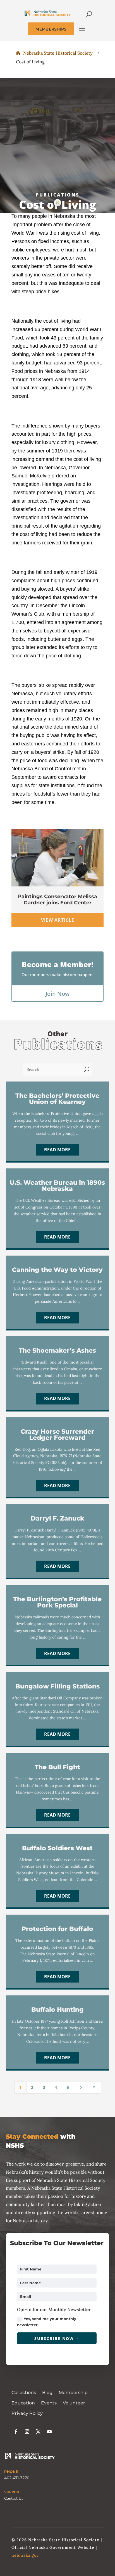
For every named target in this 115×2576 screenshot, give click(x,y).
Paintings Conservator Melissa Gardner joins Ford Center (57, 900)
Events (49, 2403)
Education (23, 2403)
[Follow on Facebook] (16, 2432)
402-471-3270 (17, 2478)
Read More (57, 1150)
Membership (73, 2393)
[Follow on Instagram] (27, 2432)
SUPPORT (13, 2492)
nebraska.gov (25, 2555)
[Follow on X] (38, 2432)
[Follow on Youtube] (49, 2432)
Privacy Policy (27, 2413)
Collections (24, 2393)
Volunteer (74, 2403)
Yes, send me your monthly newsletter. (47, 2322)
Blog (47, 2393)
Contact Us (14, 2498)
